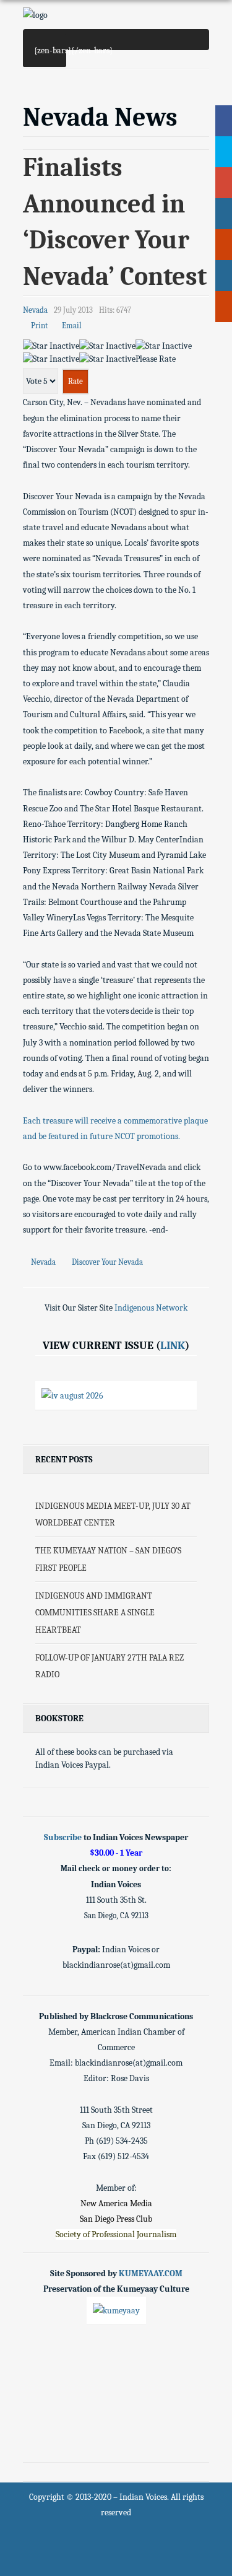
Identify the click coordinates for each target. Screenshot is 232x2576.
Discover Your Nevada (107, 1262)
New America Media (116, 2203)
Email (71, 326)
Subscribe (63, 1837)
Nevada (44, 1262)
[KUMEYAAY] (116, 2310)
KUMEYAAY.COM (151, 2273)
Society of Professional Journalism (116, 2234)
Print (38, 326)
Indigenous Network (151, 1308)
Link (173, 1345)
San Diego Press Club (116, 2219)
